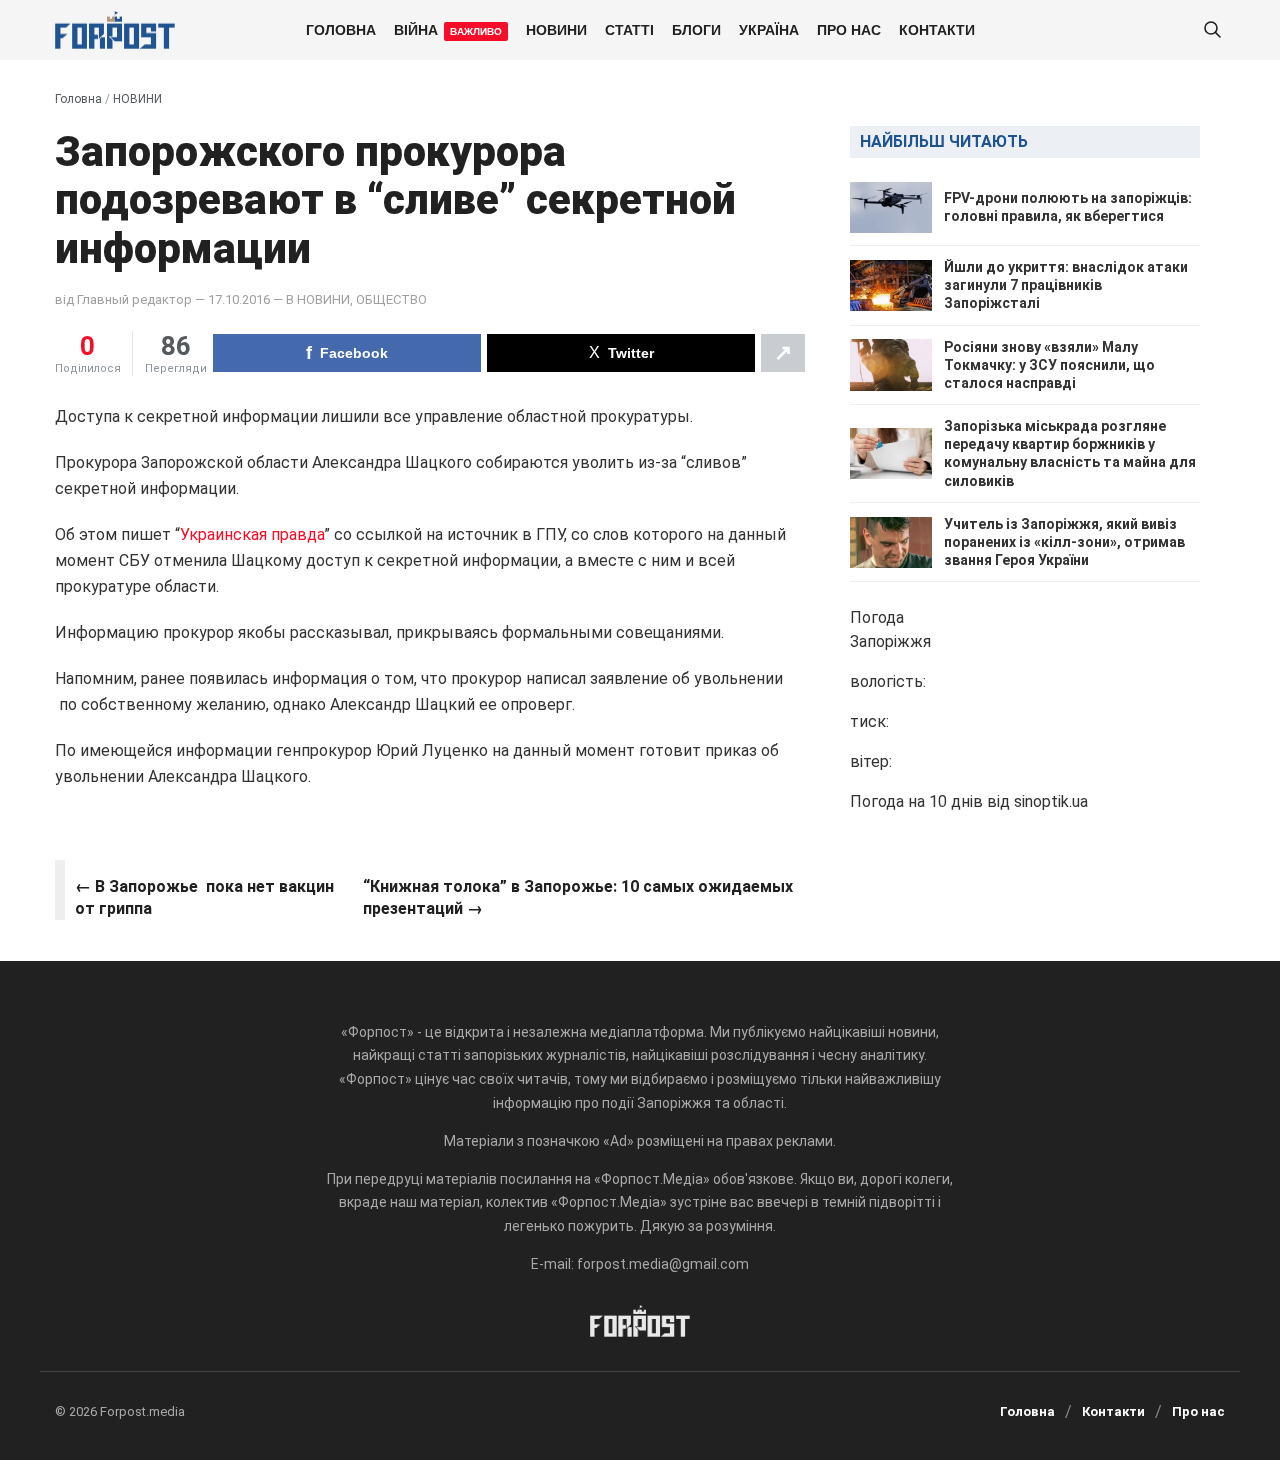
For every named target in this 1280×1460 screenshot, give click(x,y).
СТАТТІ (629, 29)
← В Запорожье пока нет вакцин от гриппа (204, 897)
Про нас (849, 29)
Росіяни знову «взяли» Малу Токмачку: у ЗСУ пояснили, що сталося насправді (1049, 365)
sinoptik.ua (1051, 802)
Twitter (631, 353)
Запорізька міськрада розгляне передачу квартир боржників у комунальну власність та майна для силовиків (1070, 453)
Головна (341, 29)
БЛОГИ (696, 29)
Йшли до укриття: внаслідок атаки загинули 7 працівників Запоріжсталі (1066, 285)
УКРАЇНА (769, 29)
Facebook (354, 353)
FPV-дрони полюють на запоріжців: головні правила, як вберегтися (1068, 207)
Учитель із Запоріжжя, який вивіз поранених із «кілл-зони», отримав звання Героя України (1064, 542)
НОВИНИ (556, 29)
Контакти (937, 29)
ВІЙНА (448, 29)
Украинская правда (252, 534)
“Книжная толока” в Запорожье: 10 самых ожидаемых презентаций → (578, 897)
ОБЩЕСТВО (391, 299)
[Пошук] (1212, 30)
